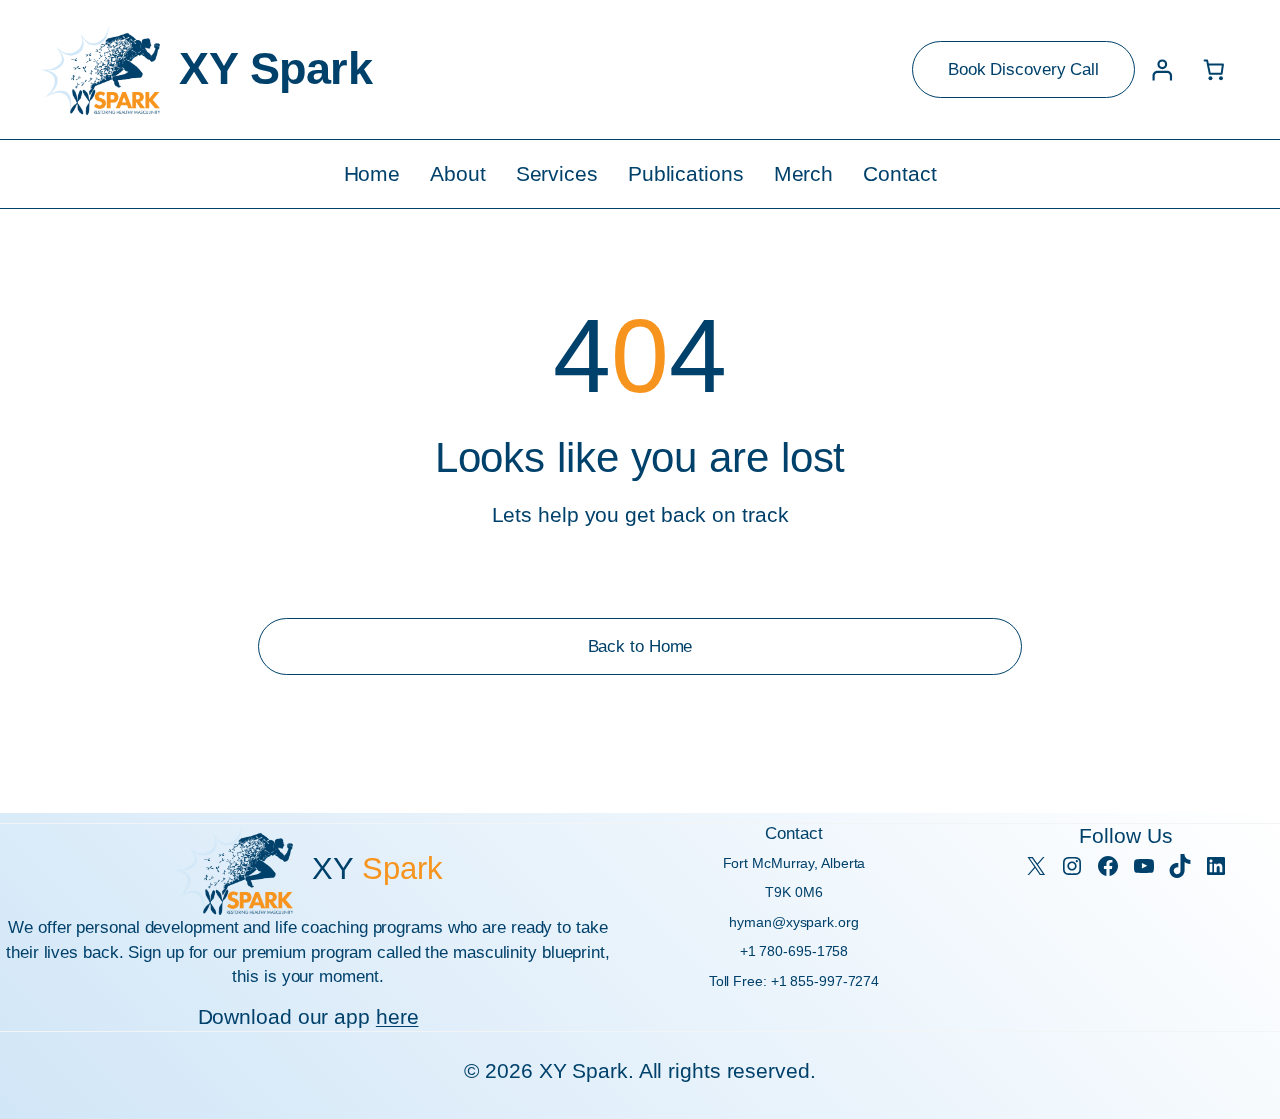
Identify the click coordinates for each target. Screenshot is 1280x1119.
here (397, 1016)
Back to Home (640, 646)
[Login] (1161, 69)
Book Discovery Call (1023, 69)
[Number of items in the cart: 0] (1214, 69)
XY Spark (275, 68)
